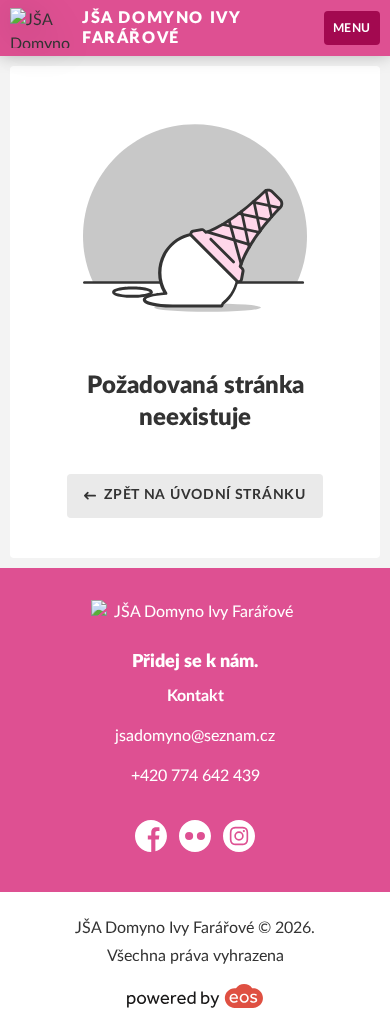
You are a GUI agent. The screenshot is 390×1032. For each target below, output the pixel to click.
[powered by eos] (195, 996)
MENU (352, 28)
